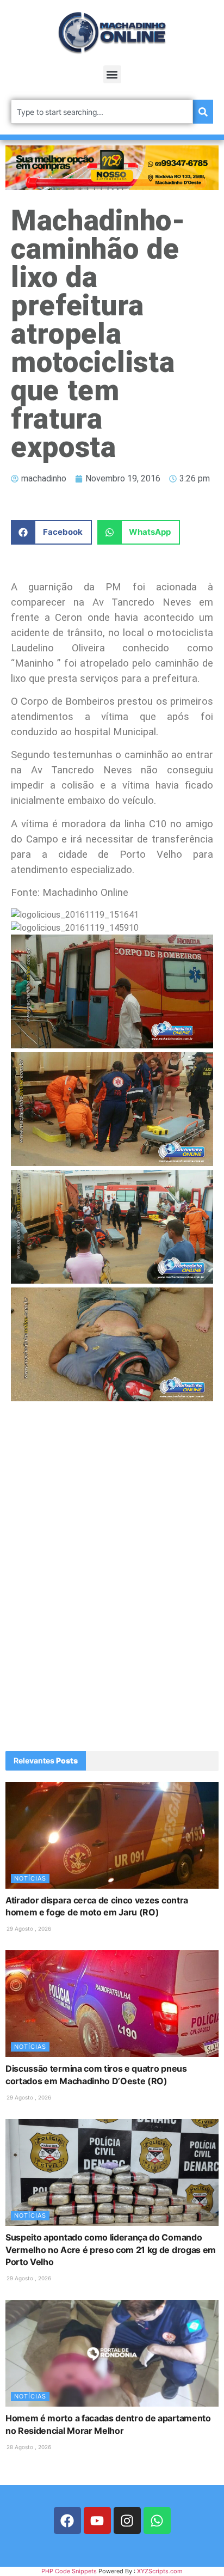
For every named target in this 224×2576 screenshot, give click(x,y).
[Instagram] (127, 2520)
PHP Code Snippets (69, 2571)
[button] (112, 74)
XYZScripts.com (160, 2571)
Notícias (30, 1878)
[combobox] (102, 112)
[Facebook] (67, 2520)
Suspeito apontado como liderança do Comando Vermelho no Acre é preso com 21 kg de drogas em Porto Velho (111, 2250)
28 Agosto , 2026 (29, 2447)
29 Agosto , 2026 (29, 1928)
